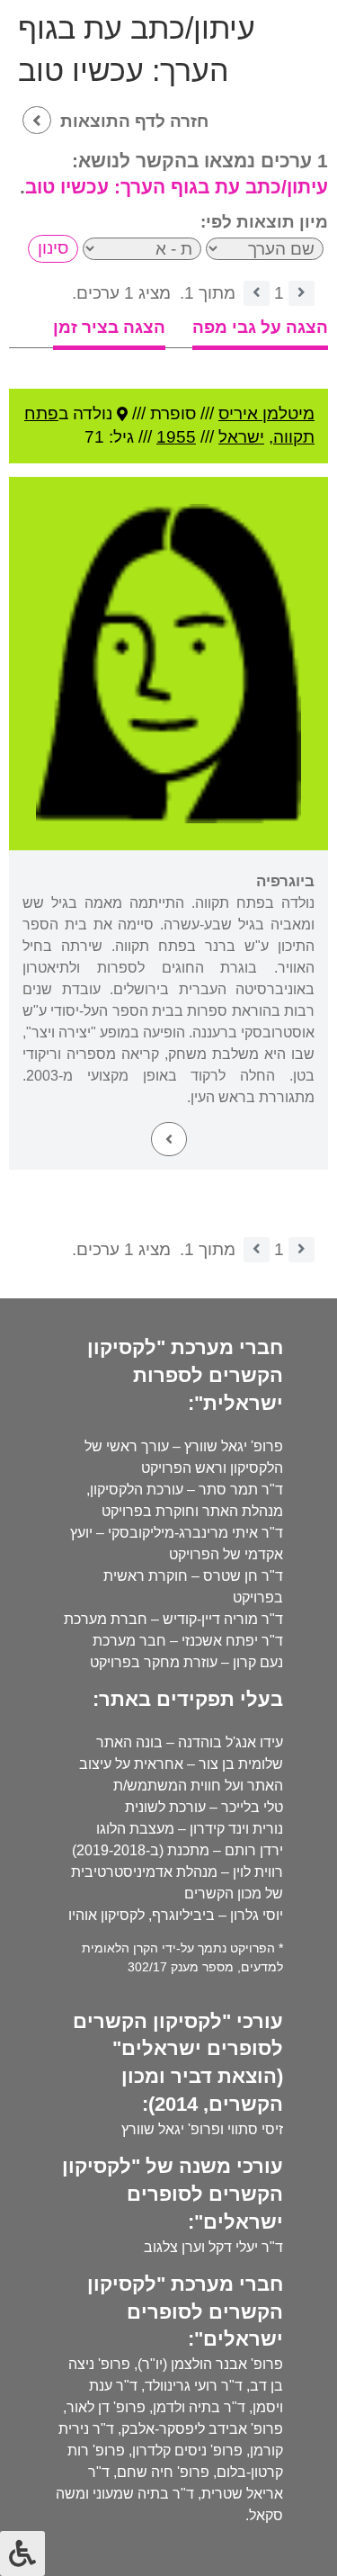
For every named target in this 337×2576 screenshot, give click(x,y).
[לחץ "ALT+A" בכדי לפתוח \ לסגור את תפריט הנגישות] (22, 2554)
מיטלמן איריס (266, 413)
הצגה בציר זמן (109, 327)
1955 (176, 437)
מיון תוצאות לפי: (264, 222)
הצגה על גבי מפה (260, 327)
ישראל (241, 437)
